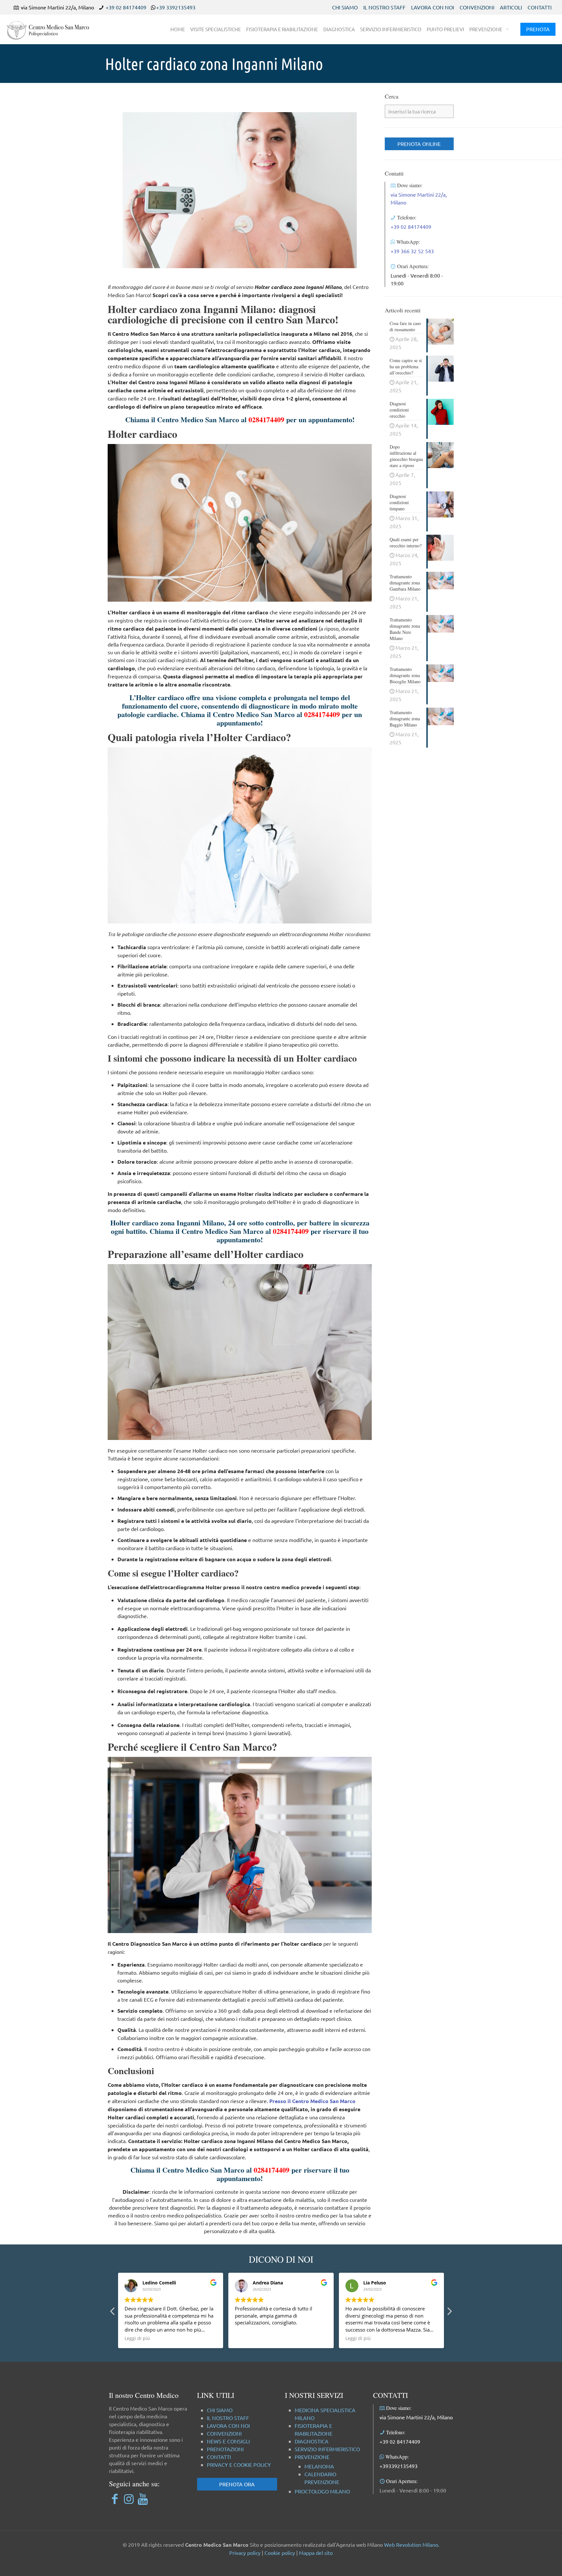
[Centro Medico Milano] (52, 29)
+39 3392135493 (176, 7)
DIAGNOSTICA (312, 2441)
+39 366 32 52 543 (412, 251)
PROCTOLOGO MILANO (322, 2491)
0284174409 (266, 419)
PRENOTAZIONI (225, 2449)
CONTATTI (540, 7)
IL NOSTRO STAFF (384, 7)
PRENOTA (538, 29)
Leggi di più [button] (248, 2338)
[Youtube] (143, 2498)
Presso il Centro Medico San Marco (312, 2101)
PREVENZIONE (312, 2457)
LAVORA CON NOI (433, 7)
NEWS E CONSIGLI (228, 2441)
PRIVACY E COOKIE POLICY (239, 2465)
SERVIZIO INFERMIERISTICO (327, 2449)
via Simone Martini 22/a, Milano (416, 2417)
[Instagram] (129, 2498)
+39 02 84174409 (126, 7)
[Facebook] (115, 2498)
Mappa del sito (316, 2553)
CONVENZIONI (477, 7)
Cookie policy (280, 2553)
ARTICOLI (511, 7)
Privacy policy (245, 2553)
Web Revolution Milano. (412, 2544)
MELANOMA (319, 2466)
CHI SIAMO (345, 7)
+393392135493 (399, 2466)
